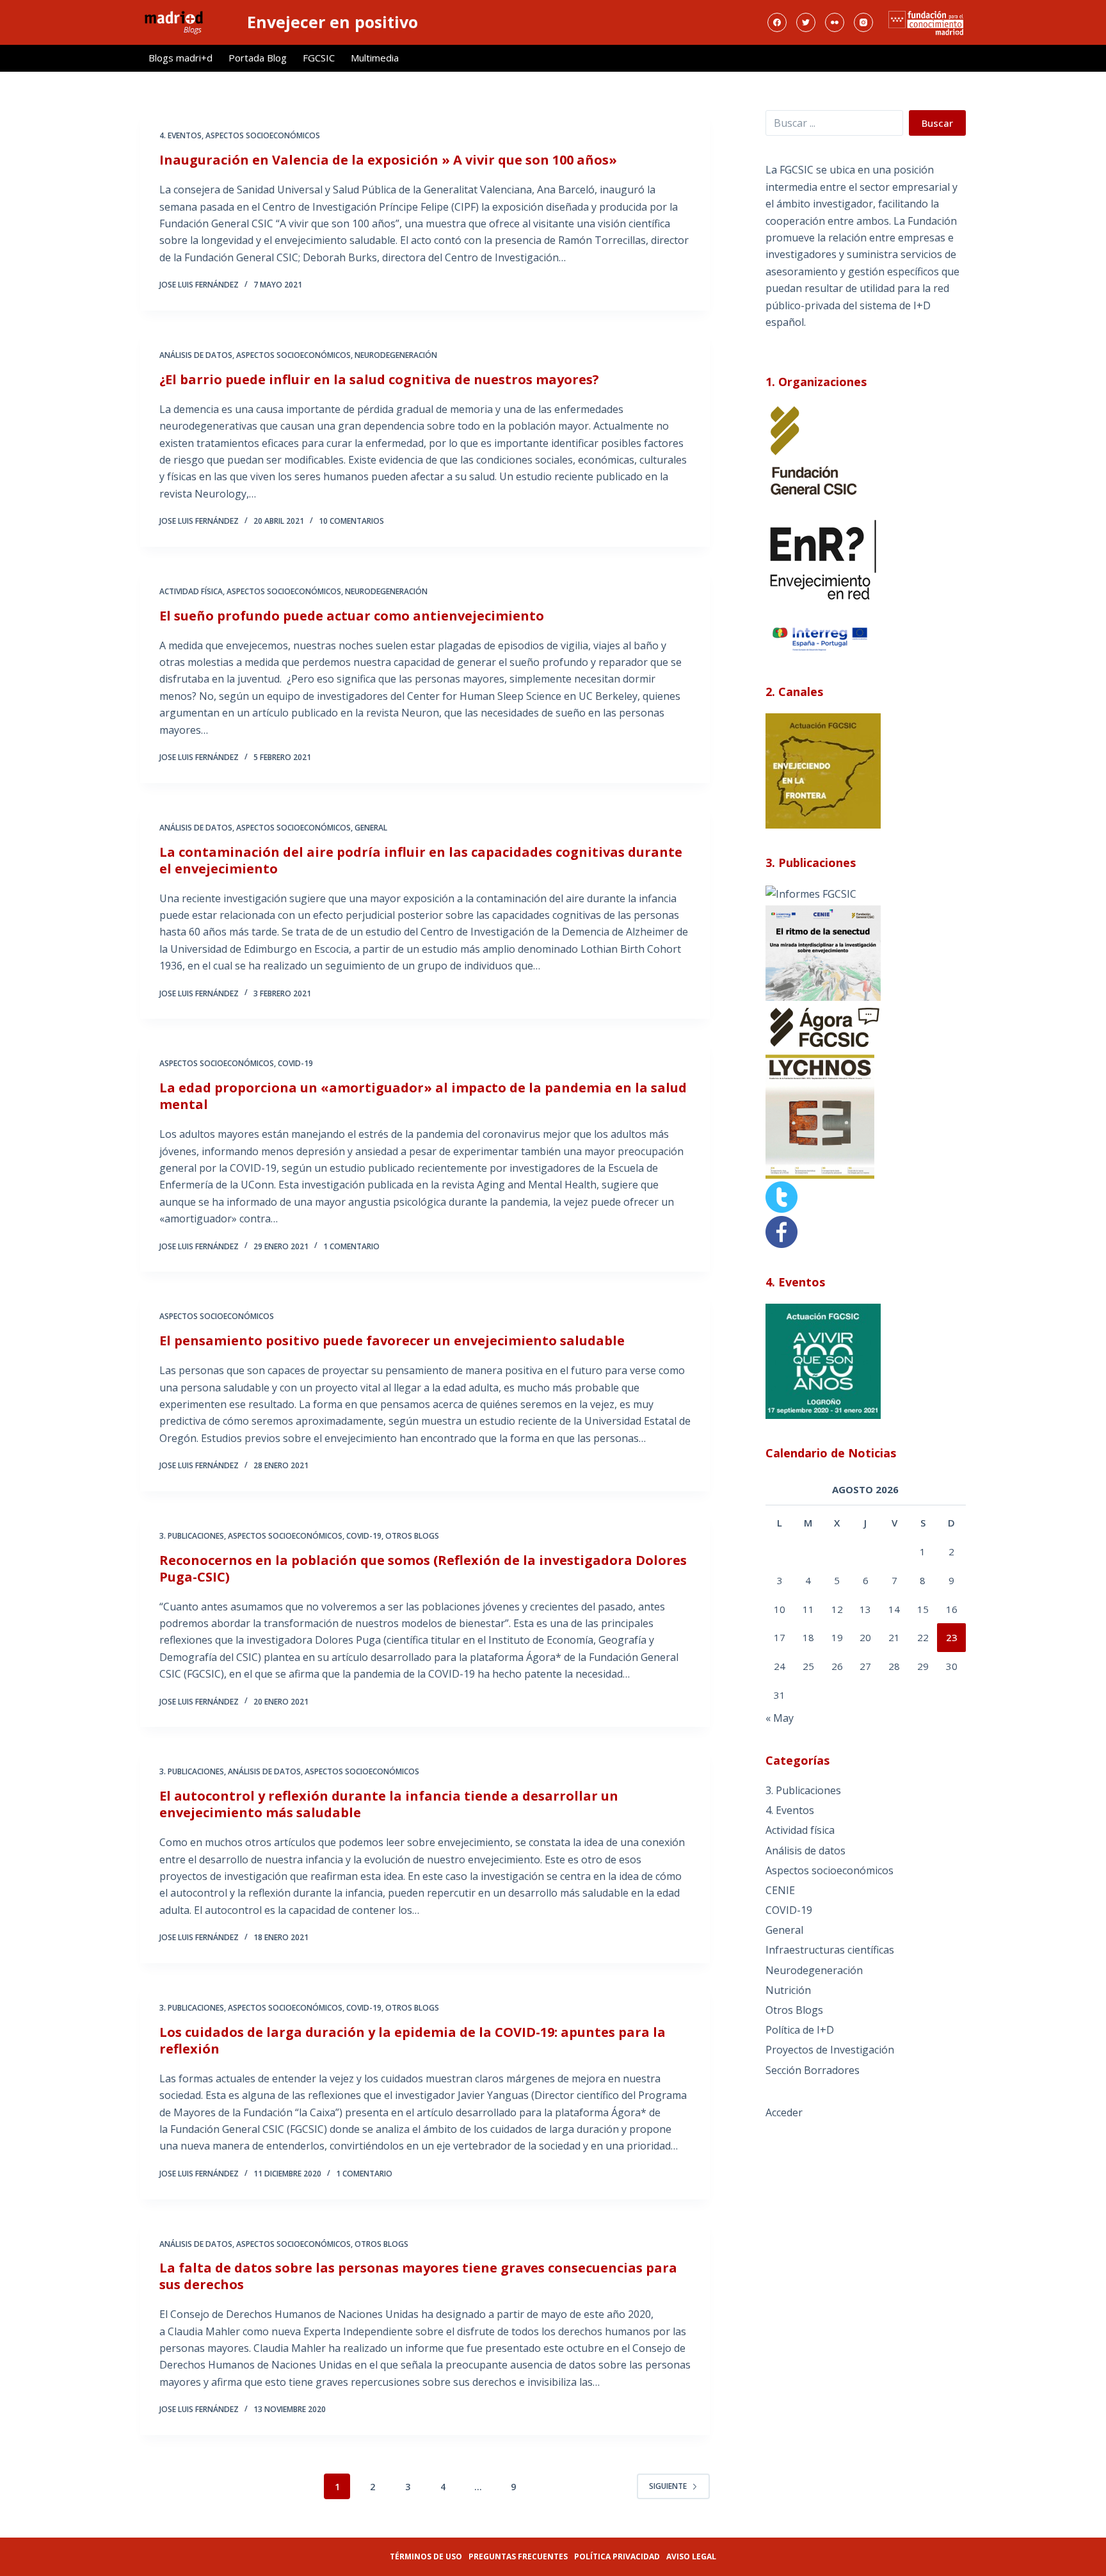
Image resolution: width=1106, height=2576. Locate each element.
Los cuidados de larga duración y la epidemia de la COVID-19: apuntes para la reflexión (413, 2040)
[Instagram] (863, 22)
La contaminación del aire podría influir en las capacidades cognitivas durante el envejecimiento (421, 860)
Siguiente (668, 2486)
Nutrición (788, 1990)
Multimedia (375, 58)
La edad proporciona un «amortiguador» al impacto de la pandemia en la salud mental (423, 1096)
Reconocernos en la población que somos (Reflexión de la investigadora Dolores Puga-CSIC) (423, 1568)
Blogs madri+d (180, 58)
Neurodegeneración (396, 355)
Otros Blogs (412, 1536)
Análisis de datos (196, 355)
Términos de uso (426, 2556)
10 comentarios (351, 521)
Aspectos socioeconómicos (263, 135)
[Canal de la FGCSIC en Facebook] (781, 1231)
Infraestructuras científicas (830, 1950)
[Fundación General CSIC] (813, 450)
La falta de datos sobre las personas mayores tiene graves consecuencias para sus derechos (418, 2276)
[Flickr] (835, 22)
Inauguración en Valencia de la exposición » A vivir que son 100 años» (388, 160)
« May (780, 1718)
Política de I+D (800, 2030)
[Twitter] (806, 22)
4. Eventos (180, 135)
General (371, 828)
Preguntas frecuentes (518, 2556)
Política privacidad (617, 2556)
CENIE (780, 1890)
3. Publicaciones (192, 1536)
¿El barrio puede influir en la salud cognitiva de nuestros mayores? (379, 379)
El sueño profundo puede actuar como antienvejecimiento (352, 616)
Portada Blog (258, 58)
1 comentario (351, 1246)
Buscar (937, 123)
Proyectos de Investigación (830, 2050)
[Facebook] (777, 22)
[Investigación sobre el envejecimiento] (811, 893)
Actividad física (191, 591)
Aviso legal (691, 2556)
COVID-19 (295, 1063)
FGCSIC (319, 58)
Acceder (784, 2112)
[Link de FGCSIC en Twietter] (781, 1196)
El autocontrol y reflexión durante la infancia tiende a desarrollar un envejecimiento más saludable (389, 1804)
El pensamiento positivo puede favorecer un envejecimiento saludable (392, 1341)
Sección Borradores (813, 2070)
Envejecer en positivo (333, 22)
